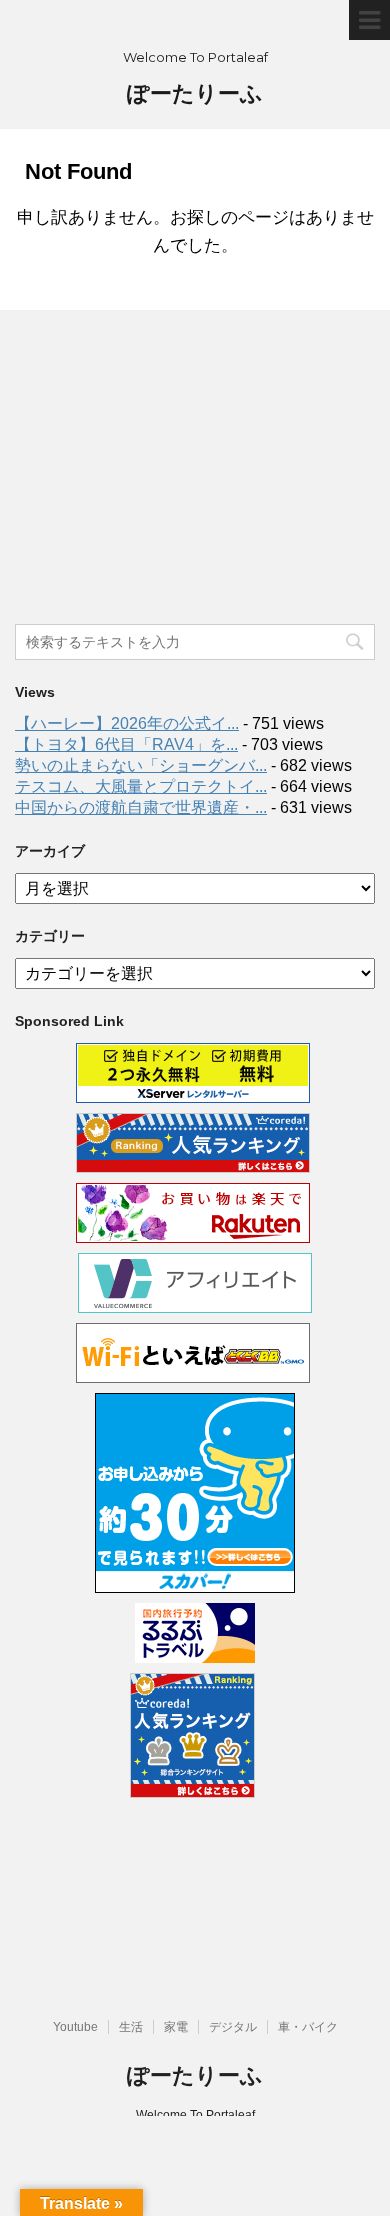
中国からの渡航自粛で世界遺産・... (141, 807)
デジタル (233, 2027)
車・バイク (308, 2027)
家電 (176, 2027)
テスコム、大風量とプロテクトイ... (141, 786)
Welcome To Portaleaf (195, 2115)
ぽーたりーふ (195, 93)
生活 (131, 2027)
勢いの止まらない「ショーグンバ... (141, 765)
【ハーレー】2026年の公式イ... (127, 723)
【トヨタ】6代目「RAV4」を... (126, 744)
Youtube (75, 2027)
